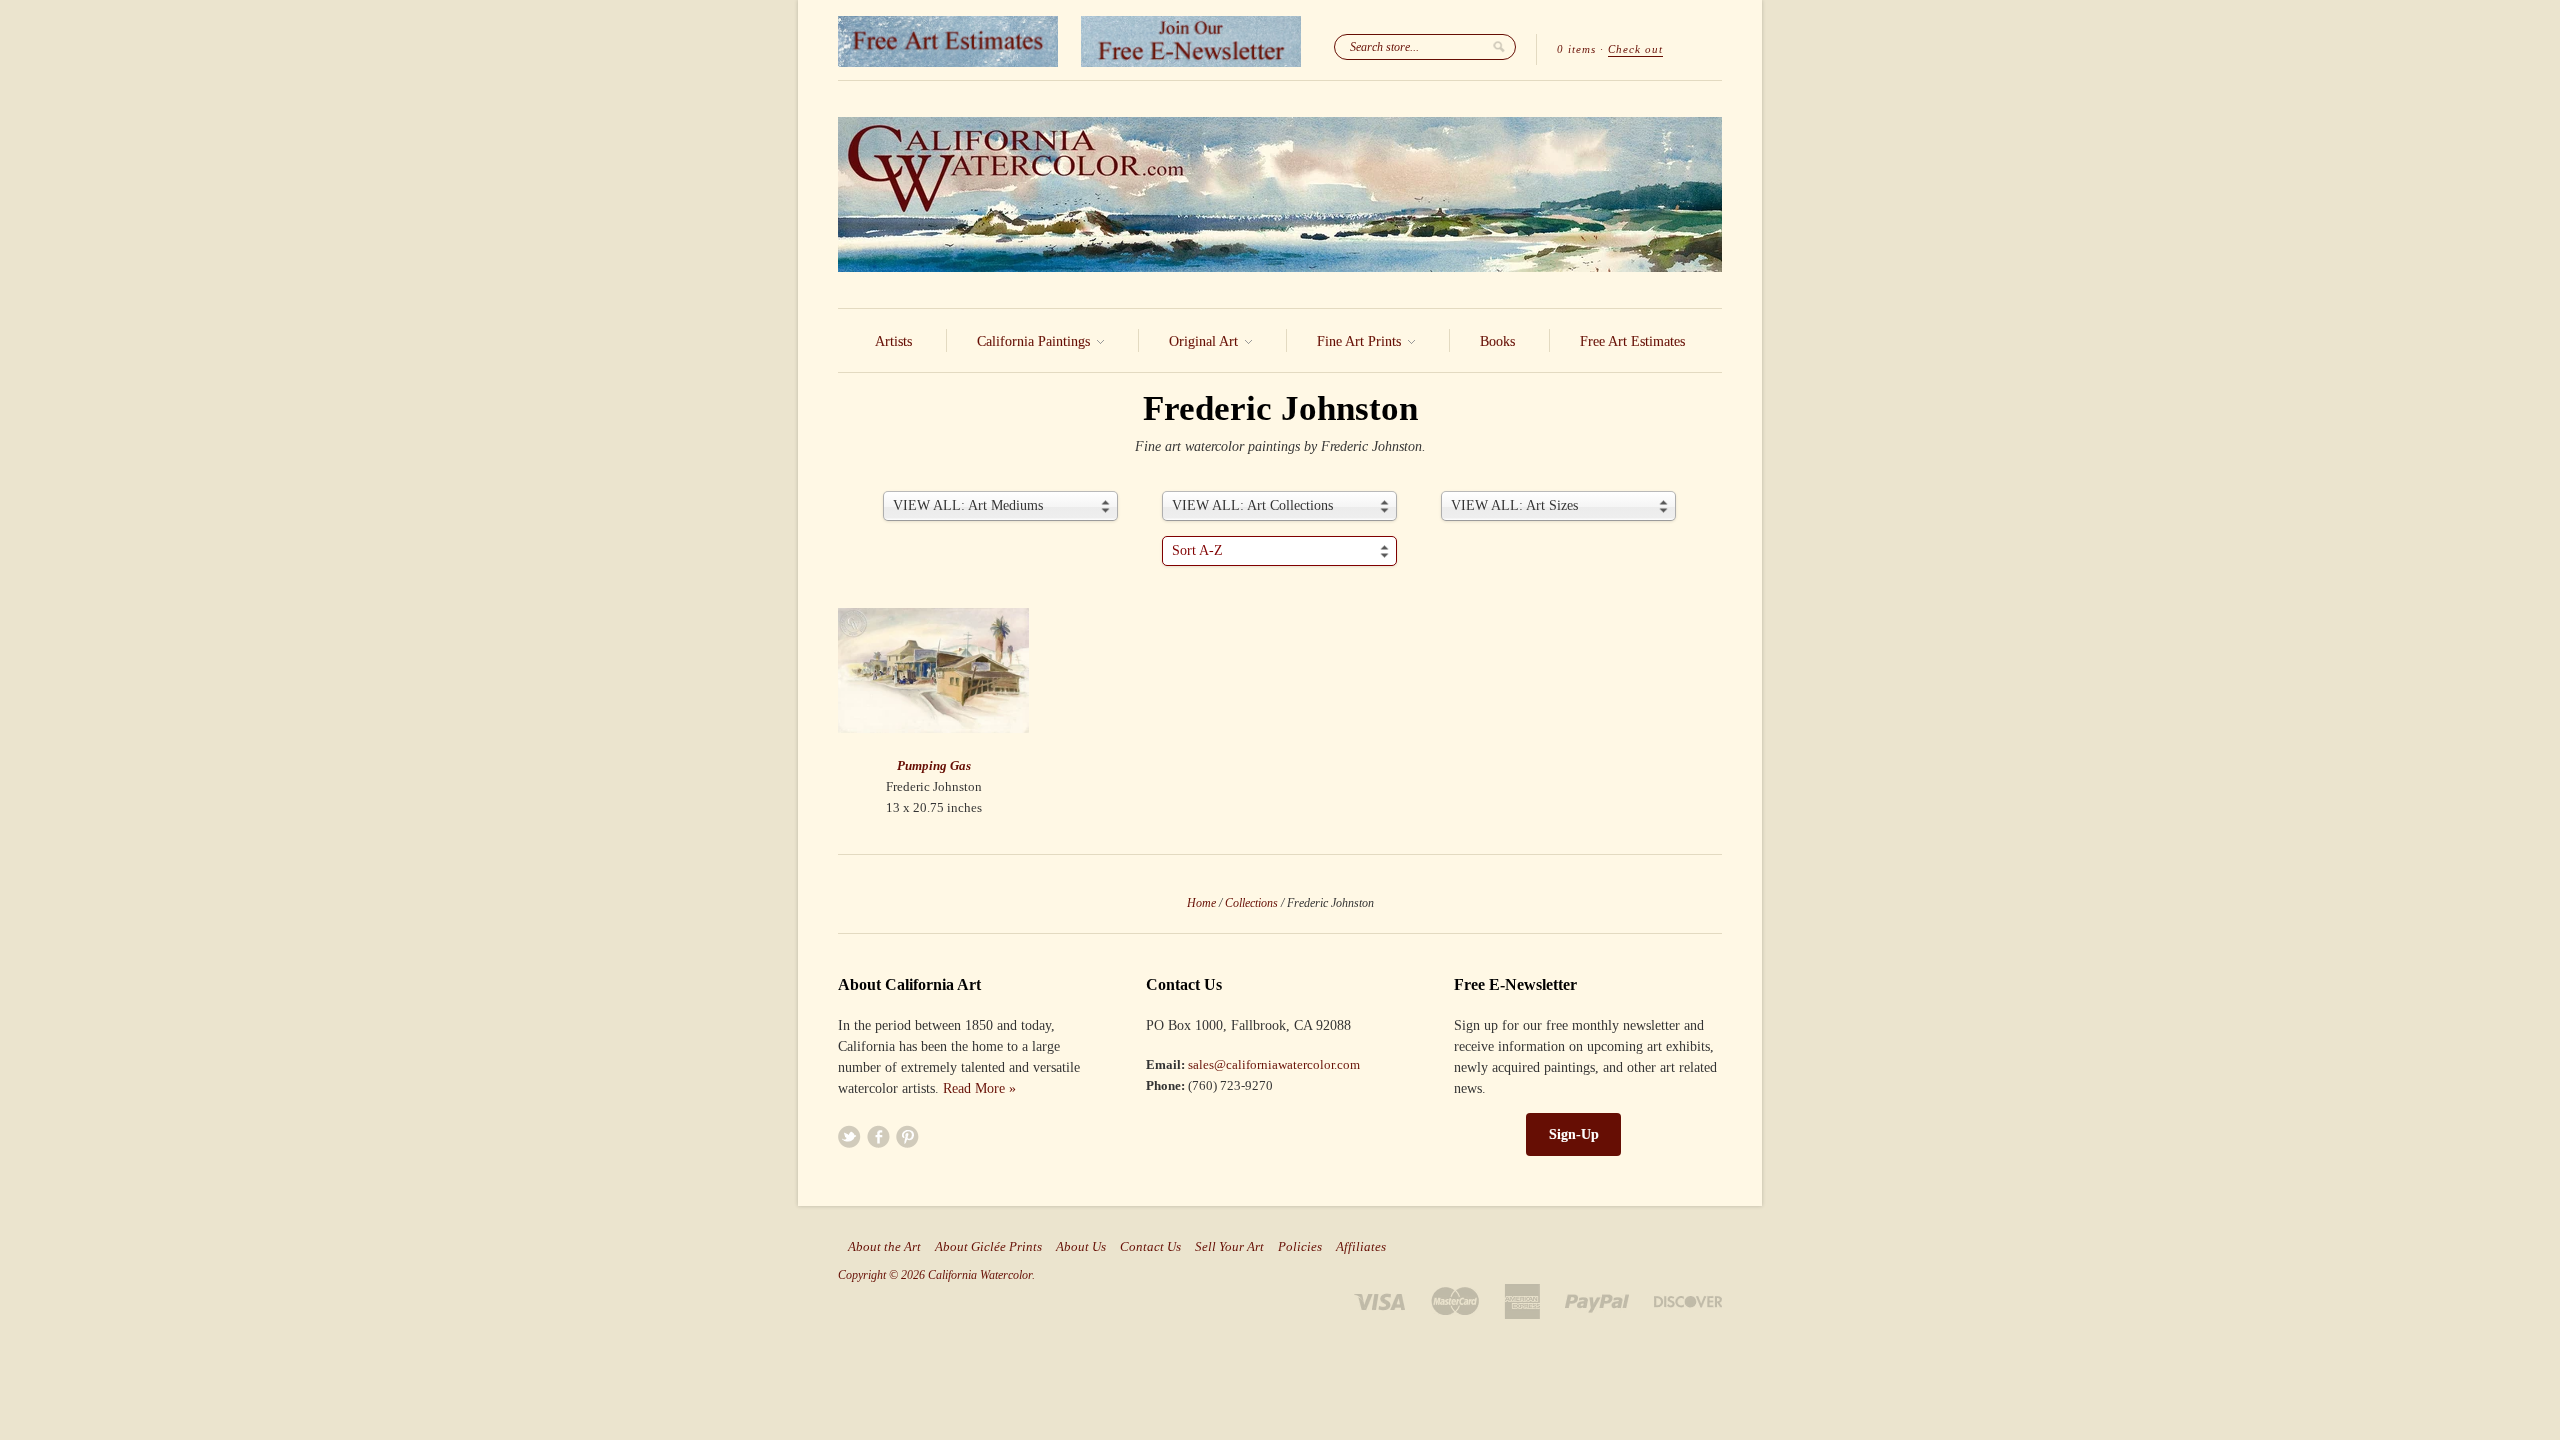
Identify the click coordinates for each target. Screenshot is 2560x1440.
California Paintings (1035, 341)
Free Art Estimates (1632, 341)
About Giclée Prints (988, 1247)
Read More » (979, 1088)
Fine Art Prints (1361, 341)
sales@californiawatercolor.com (1274, 1064)
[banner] (1280, 194)
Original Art (1205, 341)
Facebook (878, 1136)
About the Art (884, 1247)
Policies (1300, 1247)
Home (1201, 903)
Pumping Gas (934, 765)
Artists (893, 341)
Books (1497, 341)
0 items (1576, 49)
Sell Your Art (1229, 1247)
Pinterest (907, 1136)
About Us (1081, 1247)
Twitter (849, 1136)
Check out (1635, 49)
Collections (1251, 903)
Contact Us (1150, 1247)
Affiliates (1361, 1247)
